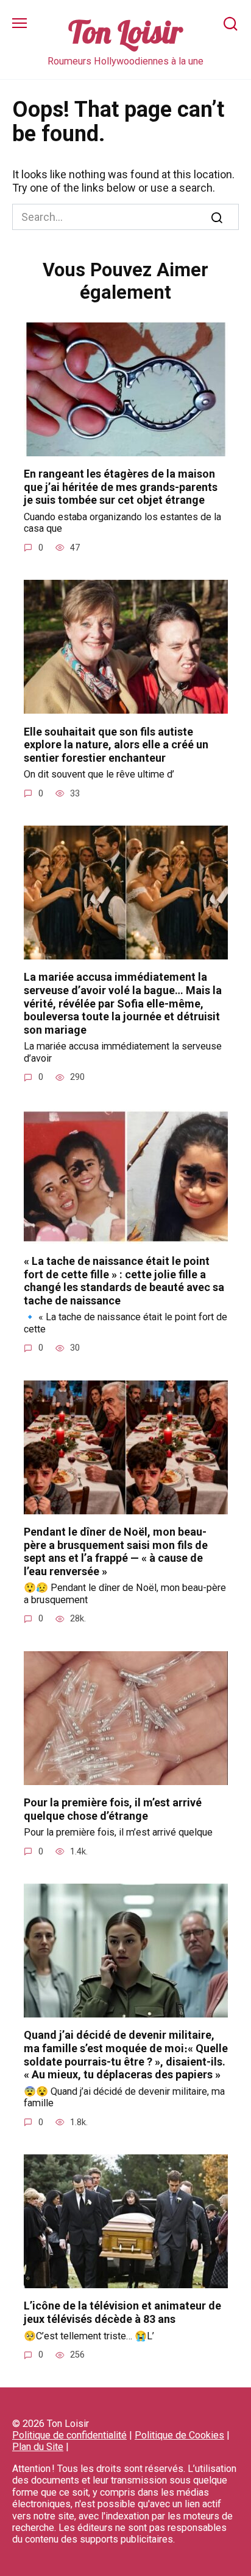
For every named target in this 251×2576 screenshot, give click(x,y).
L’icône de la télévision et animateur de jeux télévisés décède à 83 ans (122, 2312)
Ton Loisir (125, 32)
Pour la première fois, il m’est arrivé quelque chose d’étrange (113, 1809)
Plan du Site (38, 2447)
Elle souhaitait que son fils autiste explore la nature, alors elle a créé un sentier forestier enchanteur (116, 744)
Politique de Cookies (179, 2435)
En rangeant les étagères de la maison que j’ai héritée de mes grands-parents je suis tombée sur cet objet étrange (121, 487)
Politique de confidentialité (69, 2435)
